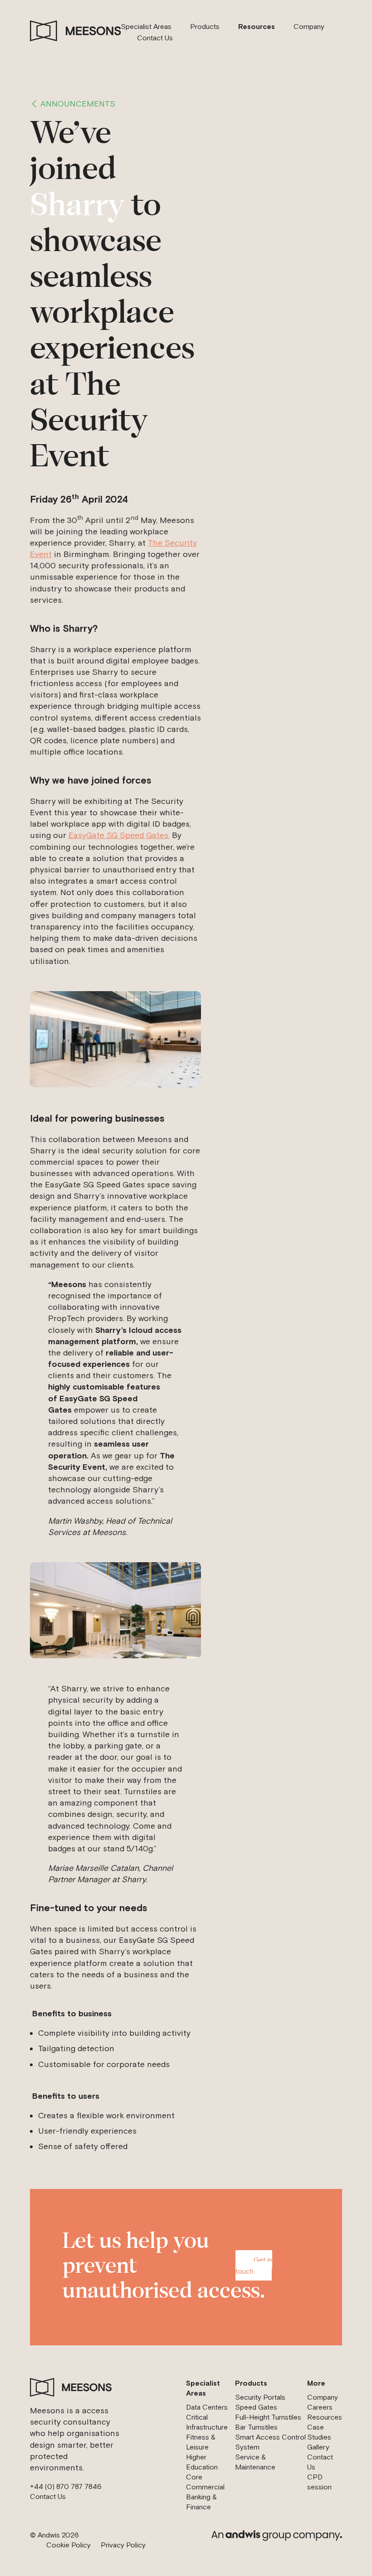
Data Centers (207, 2407)
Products (205, 26)
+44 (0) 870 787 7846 (66, 2486)
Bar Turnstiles (256, 2427)
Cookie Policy (69, 2545)
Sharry (81, 207)
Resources (257, 26)
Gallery (318, 2447)
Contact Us (155, 38)
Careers (320, 2407)
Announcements (78, 104)
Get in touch (254, 2265)
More (316, 2383)
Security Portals (260, 2397)
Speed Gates (256, 2407)
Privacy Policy (123, 2545)
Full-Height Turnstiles (268, 2417)
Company (309, 26)
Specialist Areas (146, 26)
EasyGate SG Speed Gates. (119, 835)
